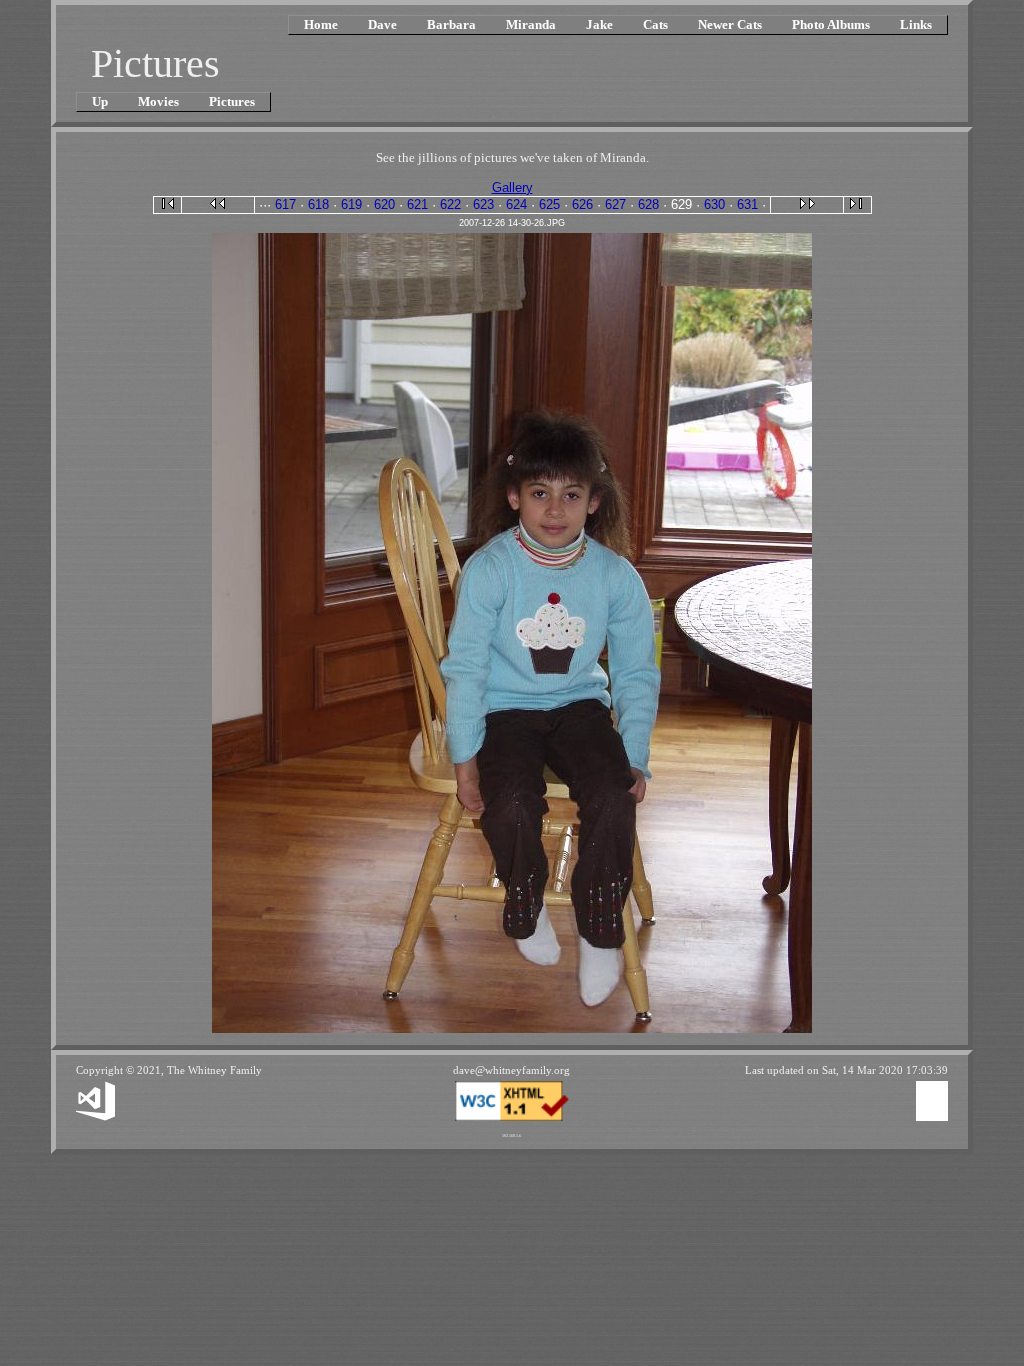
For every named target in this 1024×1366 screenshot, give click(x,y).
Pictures (232, 101)
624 (516, 204)
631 (747, 204)
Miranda (531, 24)
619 (351, 204)
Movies (158, 101)
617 (285, 204)
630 (714, 204)
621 (417, 204)
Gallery (512, 187)
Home (321, 24)
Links (916, 24)
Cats (655, 24)
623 (483, 204)
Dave (382, 24)
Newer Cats (730, 24)
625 (549, 204)
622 (450, 204)
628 (648, 204)
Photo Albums (831, 24)
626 (582, 204)
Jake (599, 24)
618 (318, 204)
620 (384, 204)
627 (615, 204)
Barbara (451, 24)
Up (100, 101)
